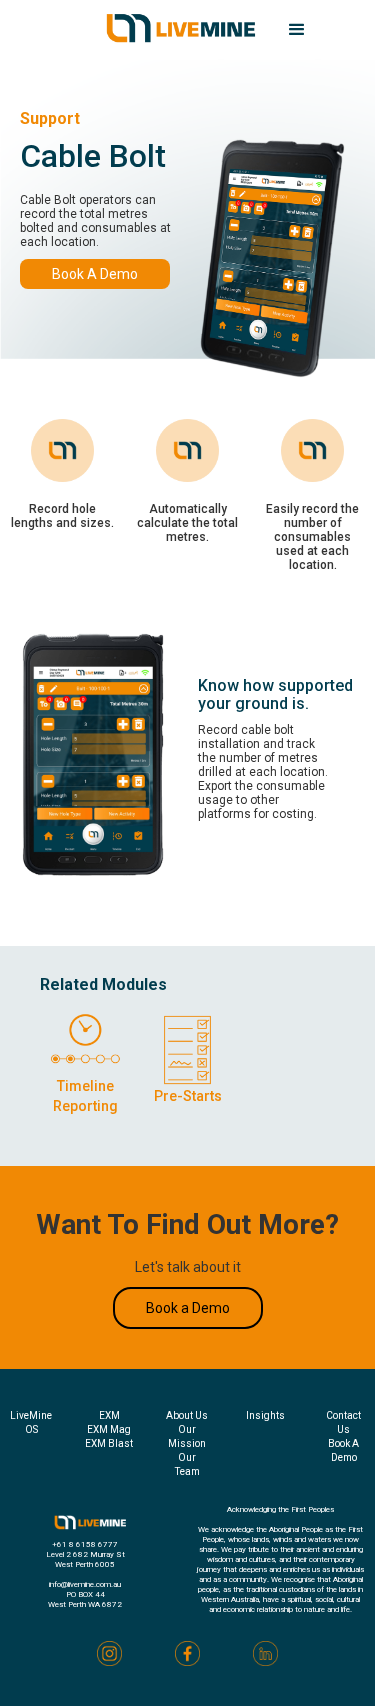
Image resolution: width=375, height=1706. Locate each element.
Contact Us (343, 1422)
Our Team (187, 1464)
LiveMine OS (31, 1422)
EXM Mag (109, 1429)
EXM (109, 1415)
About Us (187, 1415)
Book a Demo (188, 1308)
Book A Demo (95, 274)
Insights (265, 1415)
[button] (297, 30)
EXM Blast (109, 1443)
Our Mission (187, 1436)
